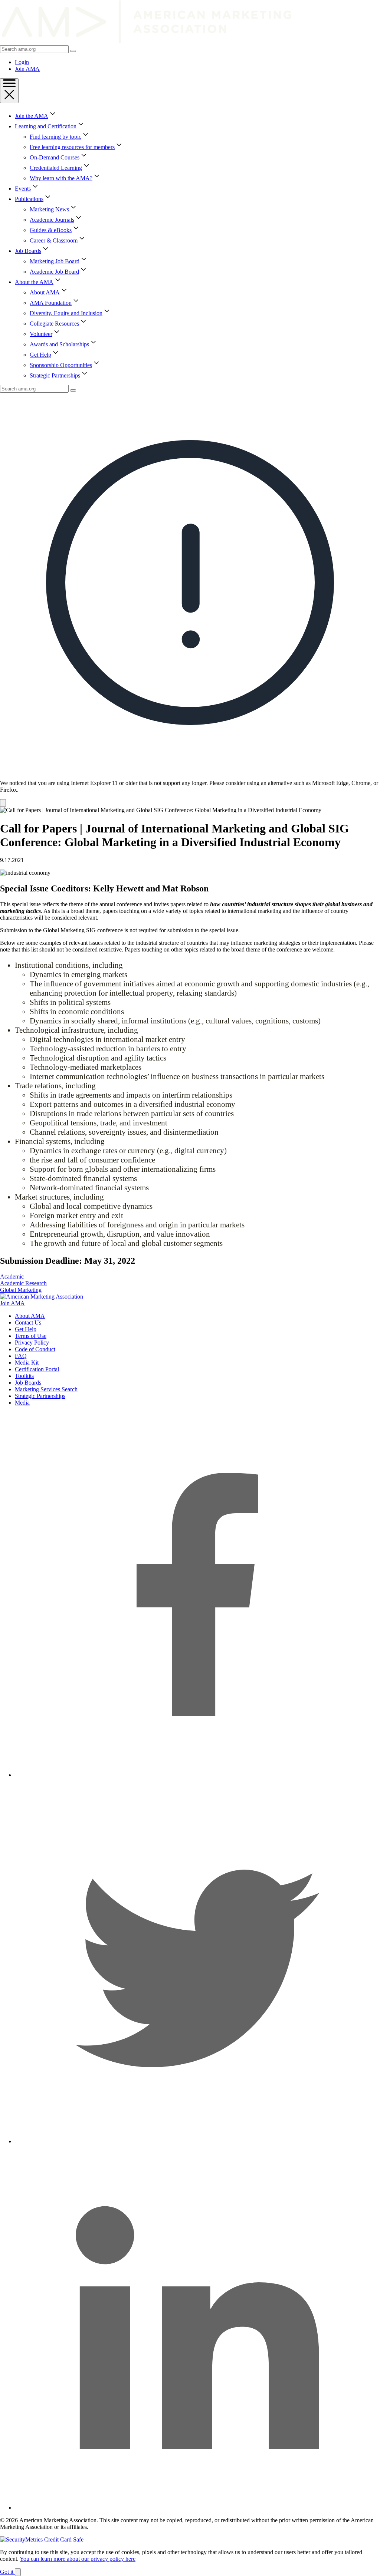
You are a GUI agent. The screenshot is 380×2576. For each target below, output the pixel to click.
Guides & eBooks (51, 230)
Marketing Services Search (46, 1389)
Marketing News (49, 209)
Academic (12, 1277)
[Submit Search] (73, 51)
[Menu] (9, 91)
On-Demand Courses (55, 157)
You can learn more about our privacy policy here (78, 2559)
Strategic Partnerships (55, 375)
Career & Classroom (54, 240)
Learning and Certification (46, 126)
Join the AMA (32, 116)
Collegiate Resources (54, 324)
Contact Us (28, 1322)
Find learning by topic (55, 137)
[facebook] (197, 1775)
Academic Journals (52, 220)
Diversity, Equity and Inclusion (66, 313)
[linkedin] (197, 2508)
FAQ (21, 1356)
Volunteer (41, 334)
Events (23, 189)
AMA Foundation (51, 303)
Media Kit (27, 1363)
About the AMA (34, 282)
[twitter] (197, 2141)
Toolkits (24, 1376)
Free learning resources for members (72, 147)
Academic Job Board (54, 272)
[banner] (190, 600)
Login (22, 62)
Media (22, 1403)
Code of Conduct (35, 1349)
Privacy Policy (32, 1343)
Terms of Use (31, 1336)
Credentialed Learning (56, 168)
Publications (29, 199)
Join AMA (27, 69)
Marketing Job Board (55, 261)
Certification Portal (37, 1369)
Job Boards (28, 251)
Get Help (40, 355)
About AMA (45, 292)
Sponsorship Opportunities (61, 365)
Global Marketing (21, 1290)
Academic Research (23, 1283)
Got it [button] (7, 2572)
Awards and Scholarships (59, 344)
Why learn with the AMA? (61, 178)
